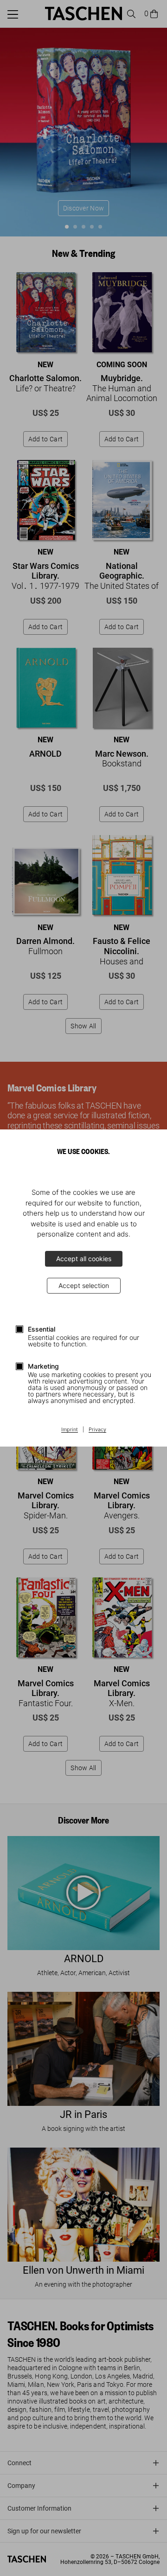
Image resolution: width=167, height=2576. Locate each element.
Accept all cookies (84, 1259)
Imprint (70, 1430)
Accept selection (84, 1285)
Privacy (97, 1430)
